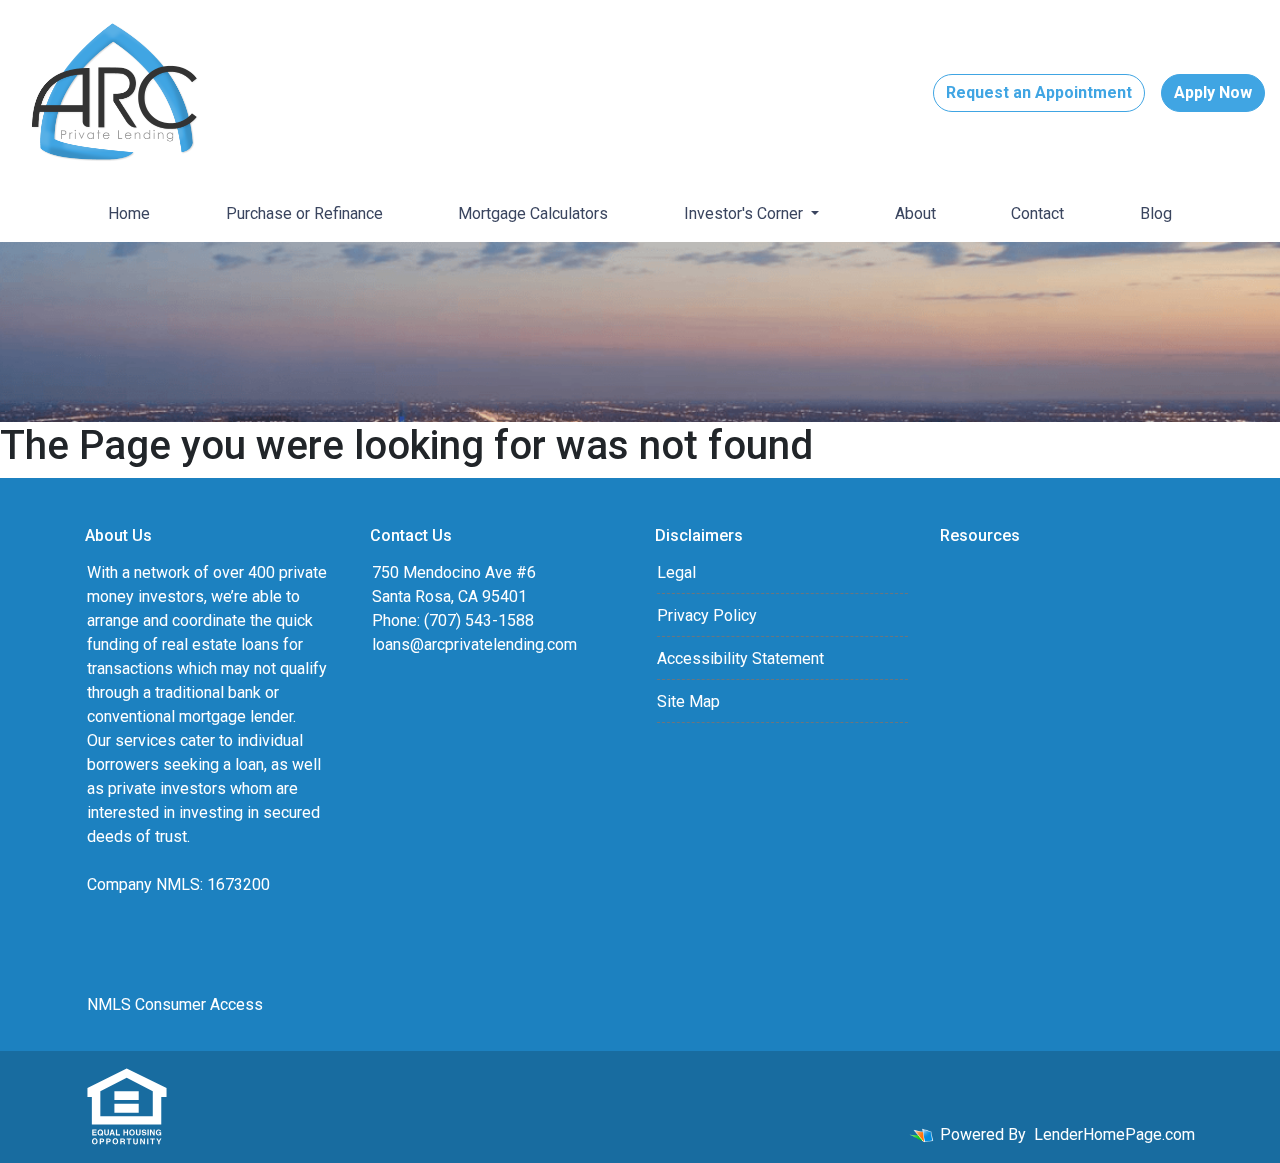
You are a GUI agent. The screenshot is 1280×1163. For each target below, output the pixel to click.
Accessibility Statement (740, 658)
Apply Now (1213, 92)
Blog (1156, 213)
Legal (676, 572)
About (915, 213)
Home (129, 213)
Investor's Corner (745, 213)
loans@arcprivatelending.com (474, 644)
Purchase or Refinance (304, 213)
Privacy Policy (707, 615)
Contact (1037, 213)
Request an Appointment (1039, 92)
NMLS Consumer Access (175, 1004)
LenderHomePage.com (1114, 1134)
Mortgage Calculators (533, 213)
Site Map (688, 701)
